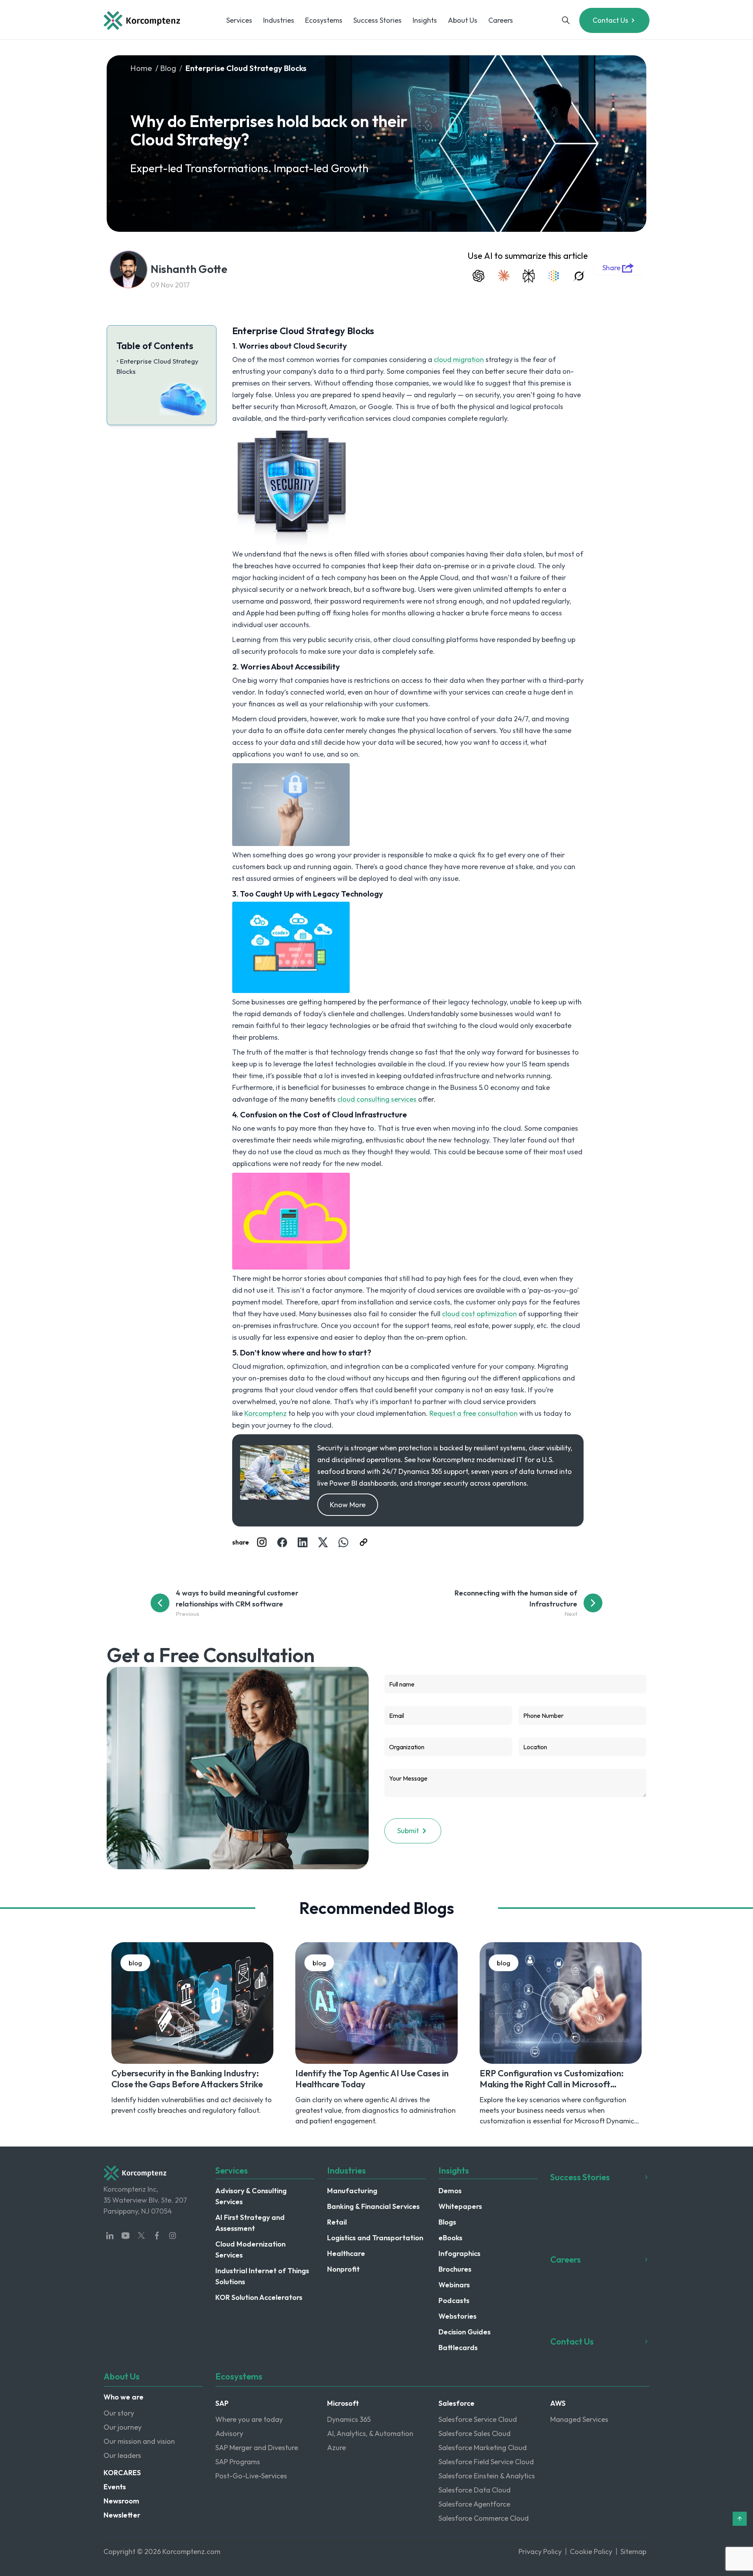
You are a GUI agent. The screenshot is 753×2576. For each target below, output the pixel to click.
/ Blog (166, 68)
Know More (348, 1505)
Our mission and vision (139, 2441)
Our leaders (122, 2455)
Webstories (457, 2316)
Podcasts (454, 2300)
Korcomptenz (266, 1413)
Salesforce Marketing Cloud (483, 2448)
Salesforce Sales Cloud (475, 2433)
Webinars (454, 2285)
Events (115, 2487)
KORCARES (122, 2473)
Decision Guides (465, 2332)
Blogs (447, 2222)
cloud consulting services (378, 1099)
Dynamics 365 (349, 2419)
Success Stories (377, 20)
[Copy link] (364, 1542)
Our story (119, 2413)
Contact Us (610, 20)
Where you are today (249, 2419)
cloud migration (459, 359)
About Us (463, 20)
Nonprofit (343, 2269)
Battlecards (458, 2348)
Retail (337, 2222)
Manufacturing (352, 2191)
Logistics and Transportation (375, 2238)
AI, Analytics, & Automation (370, 2433)
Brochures (455, 2269)
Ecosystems (324, 20)
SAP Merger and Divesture (257, 2448)
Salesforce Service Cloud (478, 2419)
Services (239, 20)
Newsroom (121, 2501)
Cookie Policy (591, 2551)
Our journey (123, 2427)
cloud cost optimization (479, 1314)
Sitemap (633, 2551)
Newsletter (122, 2515)
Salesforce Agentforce (474, 2504)
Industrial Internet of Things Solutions (262, 2276)
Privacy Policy (540, 2551)
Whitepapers (460, 2206)
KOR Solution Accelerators (259, 2297)
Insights (425, 20)
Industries (279, 20)
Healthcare (346, 2253)
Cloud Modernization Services (250, 2249)
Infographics (459, 2253)
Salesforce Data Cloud (475, 2490)
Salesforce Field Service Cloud (486, 2462)
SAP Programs (238, 2462)
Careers (501, 20)
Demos (450, 2191)
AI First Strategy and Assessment (250, 2223)
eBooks (450, 2238)
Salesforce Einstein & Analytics (487, 2476)
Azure (336, 2448)
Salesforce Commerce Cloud (484, 2518)
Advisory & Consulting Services (251, 2196)
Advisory (229, 2433)
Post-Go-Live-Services (251, 2476)
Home (141, 68)
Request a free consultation (474, 1413)
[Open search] (566, 20)
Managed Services (579, 2419)
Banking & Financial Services (373, 2206)
